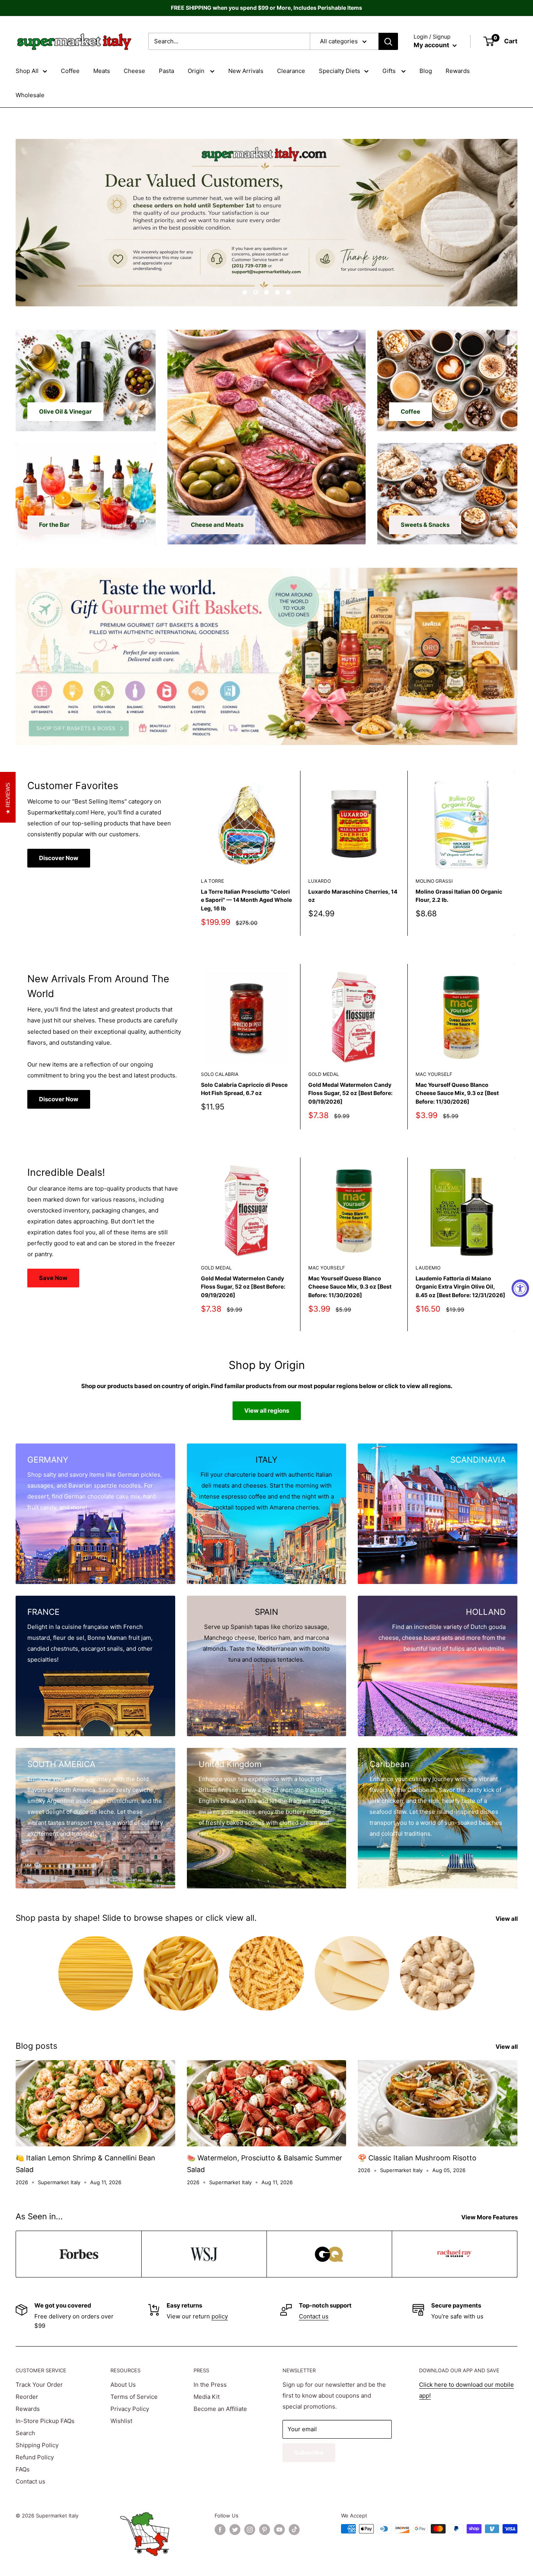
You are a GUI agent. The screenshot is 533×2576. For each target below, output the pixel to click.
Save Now (53, 1278)
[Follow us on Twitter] (235, 2530)
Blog (426, 71)
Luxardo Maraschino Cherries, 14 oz (353, 895)
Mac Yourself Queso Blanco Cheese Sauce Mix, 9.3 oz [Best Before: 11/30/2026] (457, 1093)
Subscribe (309, 2452)
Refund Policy (35, 2457)
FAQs (23, 2469)
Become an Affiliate (220, 2409)
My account (432, 45)
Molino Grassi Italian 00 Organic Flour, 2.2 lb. (459, 895)
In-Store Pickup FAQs (45, 2421)
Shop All (27, 71)
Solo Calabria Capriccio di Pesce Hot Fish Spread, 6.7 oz (244, 1089)
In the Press (210, 2385)
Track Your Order (39, 2385)
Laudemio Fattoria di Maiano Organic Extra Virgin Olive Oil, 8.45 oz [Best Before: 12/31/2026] (460, 1287)
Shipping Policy (37, 2445)
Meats (102, 71)
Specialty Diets (339, 71)
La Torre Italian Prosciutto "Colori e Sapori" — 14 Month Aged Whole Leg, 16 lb (246, 900)
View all (507, 1919)
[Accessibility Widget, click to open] (520, 1288)
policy (220, 2316)
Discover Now (59, 858)
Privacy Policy (130, 2409)
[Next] (515, 853)
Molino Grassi (434, 881)
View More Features (490, 2217)
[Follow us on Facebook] (220, 2530)
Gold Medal (324, 1074)
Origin (197, 71)
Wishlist (121, 2421)
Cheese (134, 71)
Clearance (291, 71)
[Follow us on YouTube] (279, 2530)
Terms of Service (134, 2397)
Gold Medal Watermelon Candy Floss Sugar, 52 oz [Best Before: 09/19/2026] (350, 1093)
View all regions (267, 1411)
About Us (123, 2385)
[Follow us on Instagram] (250, 2530)
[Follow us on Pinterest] (265, 2530)
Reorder (27, 2397)
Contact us (314, 2316)
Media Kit (207, 2397)
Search (25, 2433)
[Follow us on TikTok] (294, 2530)
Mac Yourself (434, 1074)
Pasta (166, 71)
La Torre (212, 881)
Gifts (390, 71)
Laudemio (428, 1268)
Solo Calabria (220, 1074)
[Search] (388, 41)
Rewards (458, 71)
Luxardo (320, 881)
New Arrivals (246, 71)
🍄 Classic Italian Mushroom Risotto (417, 2158)
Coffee (70, 71)
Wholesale (30, 95)
